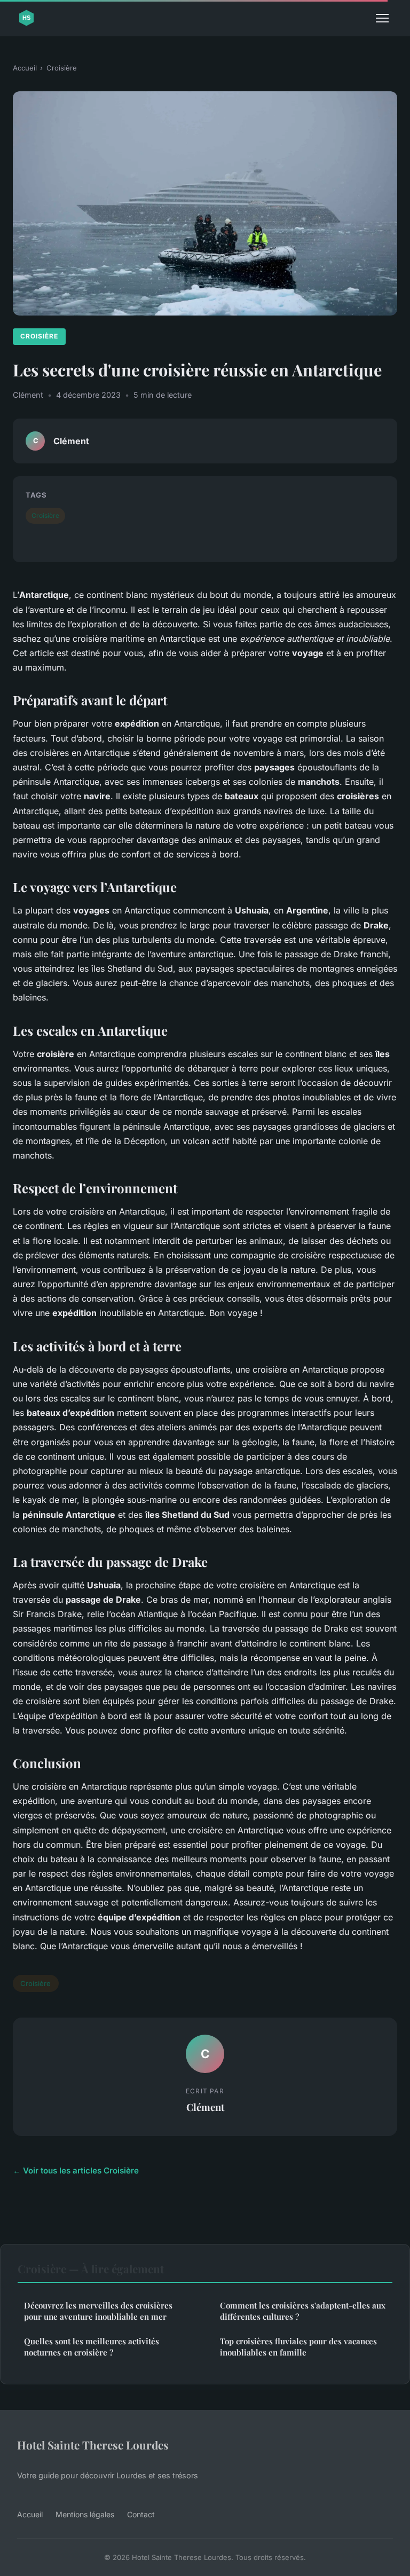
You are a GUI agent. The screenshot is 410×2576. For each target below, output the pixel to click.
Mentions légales (85, 2514)
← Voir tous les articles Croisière (76, 2171)
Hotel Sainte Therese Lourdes (93, 2445)
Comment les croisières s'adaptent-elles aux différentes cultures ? (303, 2311)
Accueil (25, 68)
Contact (141, 2514)
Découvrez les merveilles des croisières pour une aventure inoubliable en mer (98, 2311)
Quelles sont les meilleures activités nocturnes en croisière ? (92, 2347)
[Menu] (382, 18)
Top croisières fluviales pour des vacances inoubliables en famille (298, 2347)
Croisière (62, 68)
